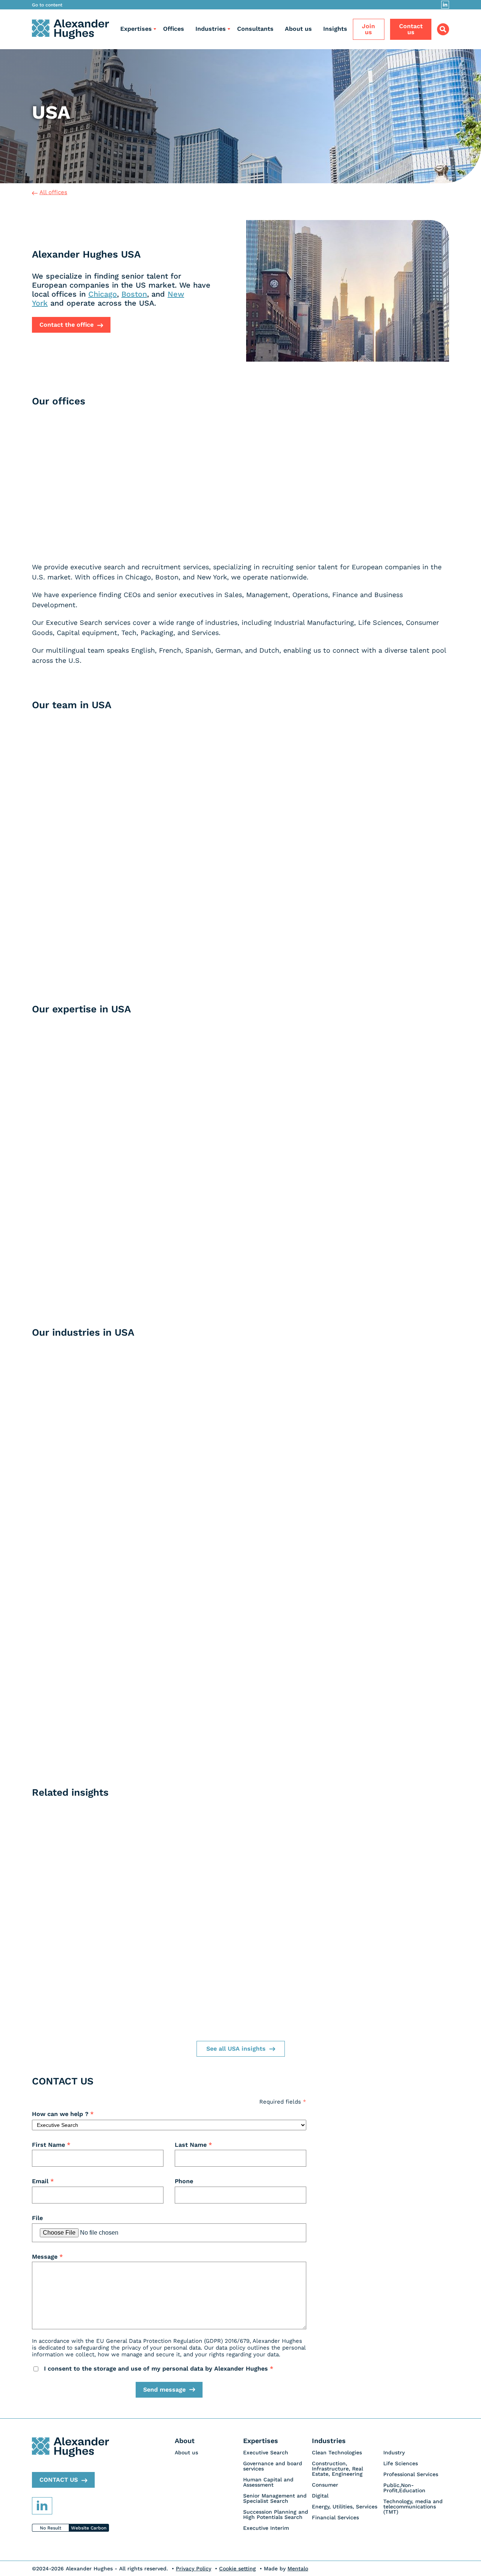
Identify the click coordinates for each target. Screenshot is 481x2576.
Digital (320, 2496)
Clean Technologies (337, 2452)
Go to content (47, 5)
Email (43, 2181)
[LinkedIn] (445, 5)
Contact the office (67, 325)
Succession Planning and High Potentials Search (276, 2514)
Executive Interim (266, 2528)
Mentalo (298, 2568)
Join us (368, 29)
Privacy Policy (194, 2568)
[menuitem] (136, 29)
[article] (80, 513)
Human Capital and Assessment (268, 2482)
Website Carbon (89, 2528)
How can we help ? (63, 2114)
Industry (394, 2452)
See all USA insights (236, 2049)
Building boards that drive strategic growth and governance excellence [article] (240, 1146)
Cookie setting (237, 2568)
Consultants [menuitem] (255, 29)
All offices (53, 192)
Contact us (411, 29)
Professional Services (411, 2474)
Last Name (193, 2145)
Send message (164, 2390)
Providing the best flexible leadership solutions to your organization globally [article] (383, 1284)
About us (186, 2452)
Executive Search (266, 2452)
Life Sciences (401, 2463)
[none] (209, 2452)
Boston (134, 294)
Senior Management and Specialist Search (275, 2498)
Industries (211, 29)
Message (47, 2257)
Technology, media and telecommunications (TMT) (413, 2507)
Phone (184, 2181)
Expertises (136, 29)
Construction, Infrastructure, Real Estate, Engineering (337, 2469)
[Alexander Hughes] (70, 29)
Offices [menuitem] (174, 29)
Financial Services (335, 2517)
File (37, 2218)
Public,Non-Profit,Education (404, 2488)
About (185, 2441)
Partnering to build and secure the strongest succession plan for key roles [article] (240, 1295)
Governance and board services (273, 2466)
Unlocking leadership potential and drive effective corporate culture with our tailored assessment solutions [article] (383, 1151)
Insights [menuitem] (335, 29)
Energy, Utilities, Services (345, 2507)
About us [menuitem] (298, 29)
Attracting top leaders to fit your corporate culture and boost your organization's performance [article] (98, 1141)
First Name (51, 2145)
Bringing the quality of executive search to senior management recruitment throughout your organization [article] (98, 1294)
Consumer (325, 2485)
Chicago (103, 294)
